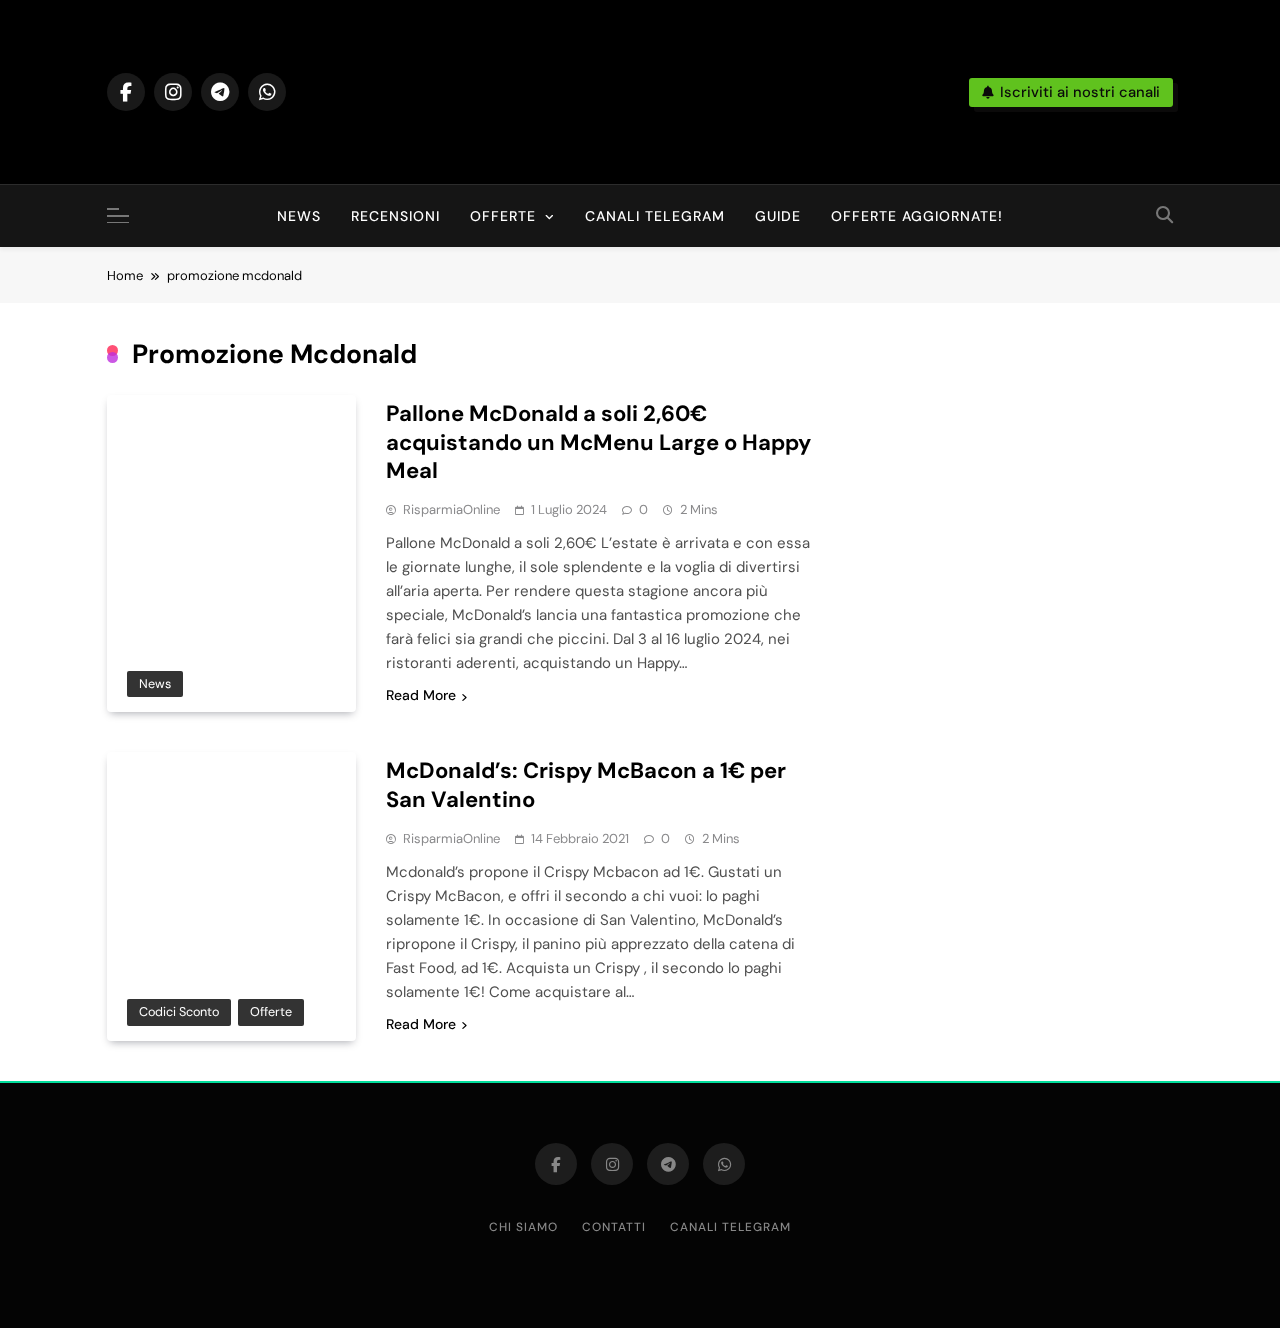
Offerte (503, 216)
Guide (778, 216)
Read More (421, 695)
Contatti (614, 1227)
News (299, 216)
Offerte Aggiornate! (917, 216)
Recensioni (395, 216)
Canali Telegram (655, 216)
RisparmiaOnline (451, 509)
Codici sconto (179, 1011)
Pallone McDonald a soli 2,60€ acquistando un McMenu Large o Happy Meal (598, 442)
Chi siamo (523, 1227)
